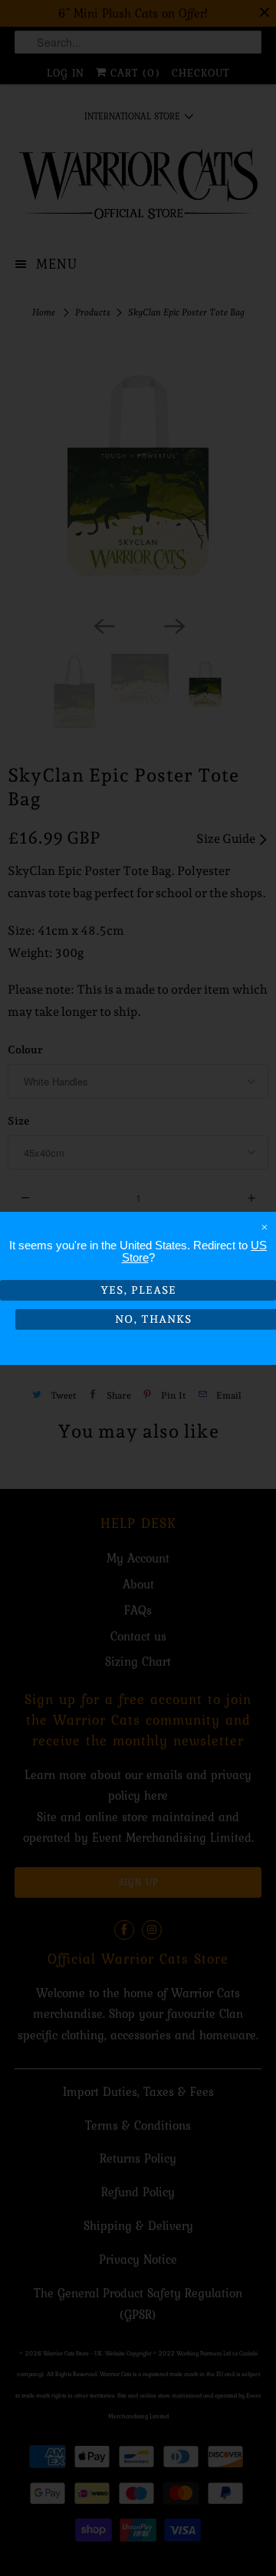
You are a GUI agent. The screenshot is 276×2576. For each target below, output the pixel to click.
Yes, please (138, 1290)
